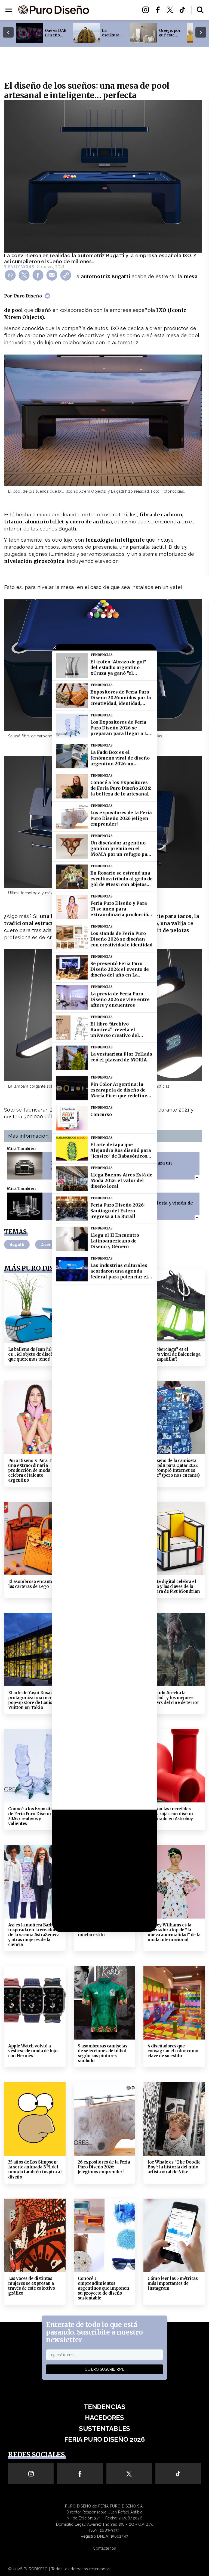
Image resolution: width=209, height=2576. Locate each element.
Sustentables (113, 16)
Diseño (47, 1244)
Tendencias (19, 267)
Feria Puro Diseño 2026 (114, 26)
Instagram (147, 10)
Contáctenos (104, 2548)
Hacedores (113, 10)
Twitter (172, 10)
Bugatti (17, 1244)
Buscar (200, 10)
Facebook (159, 10)
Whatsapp (11, 275)
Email (53, 275)
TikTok (184, 10)
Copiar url (67, 275)
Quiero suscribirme (104, 2369)
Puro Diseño (28, 296)
